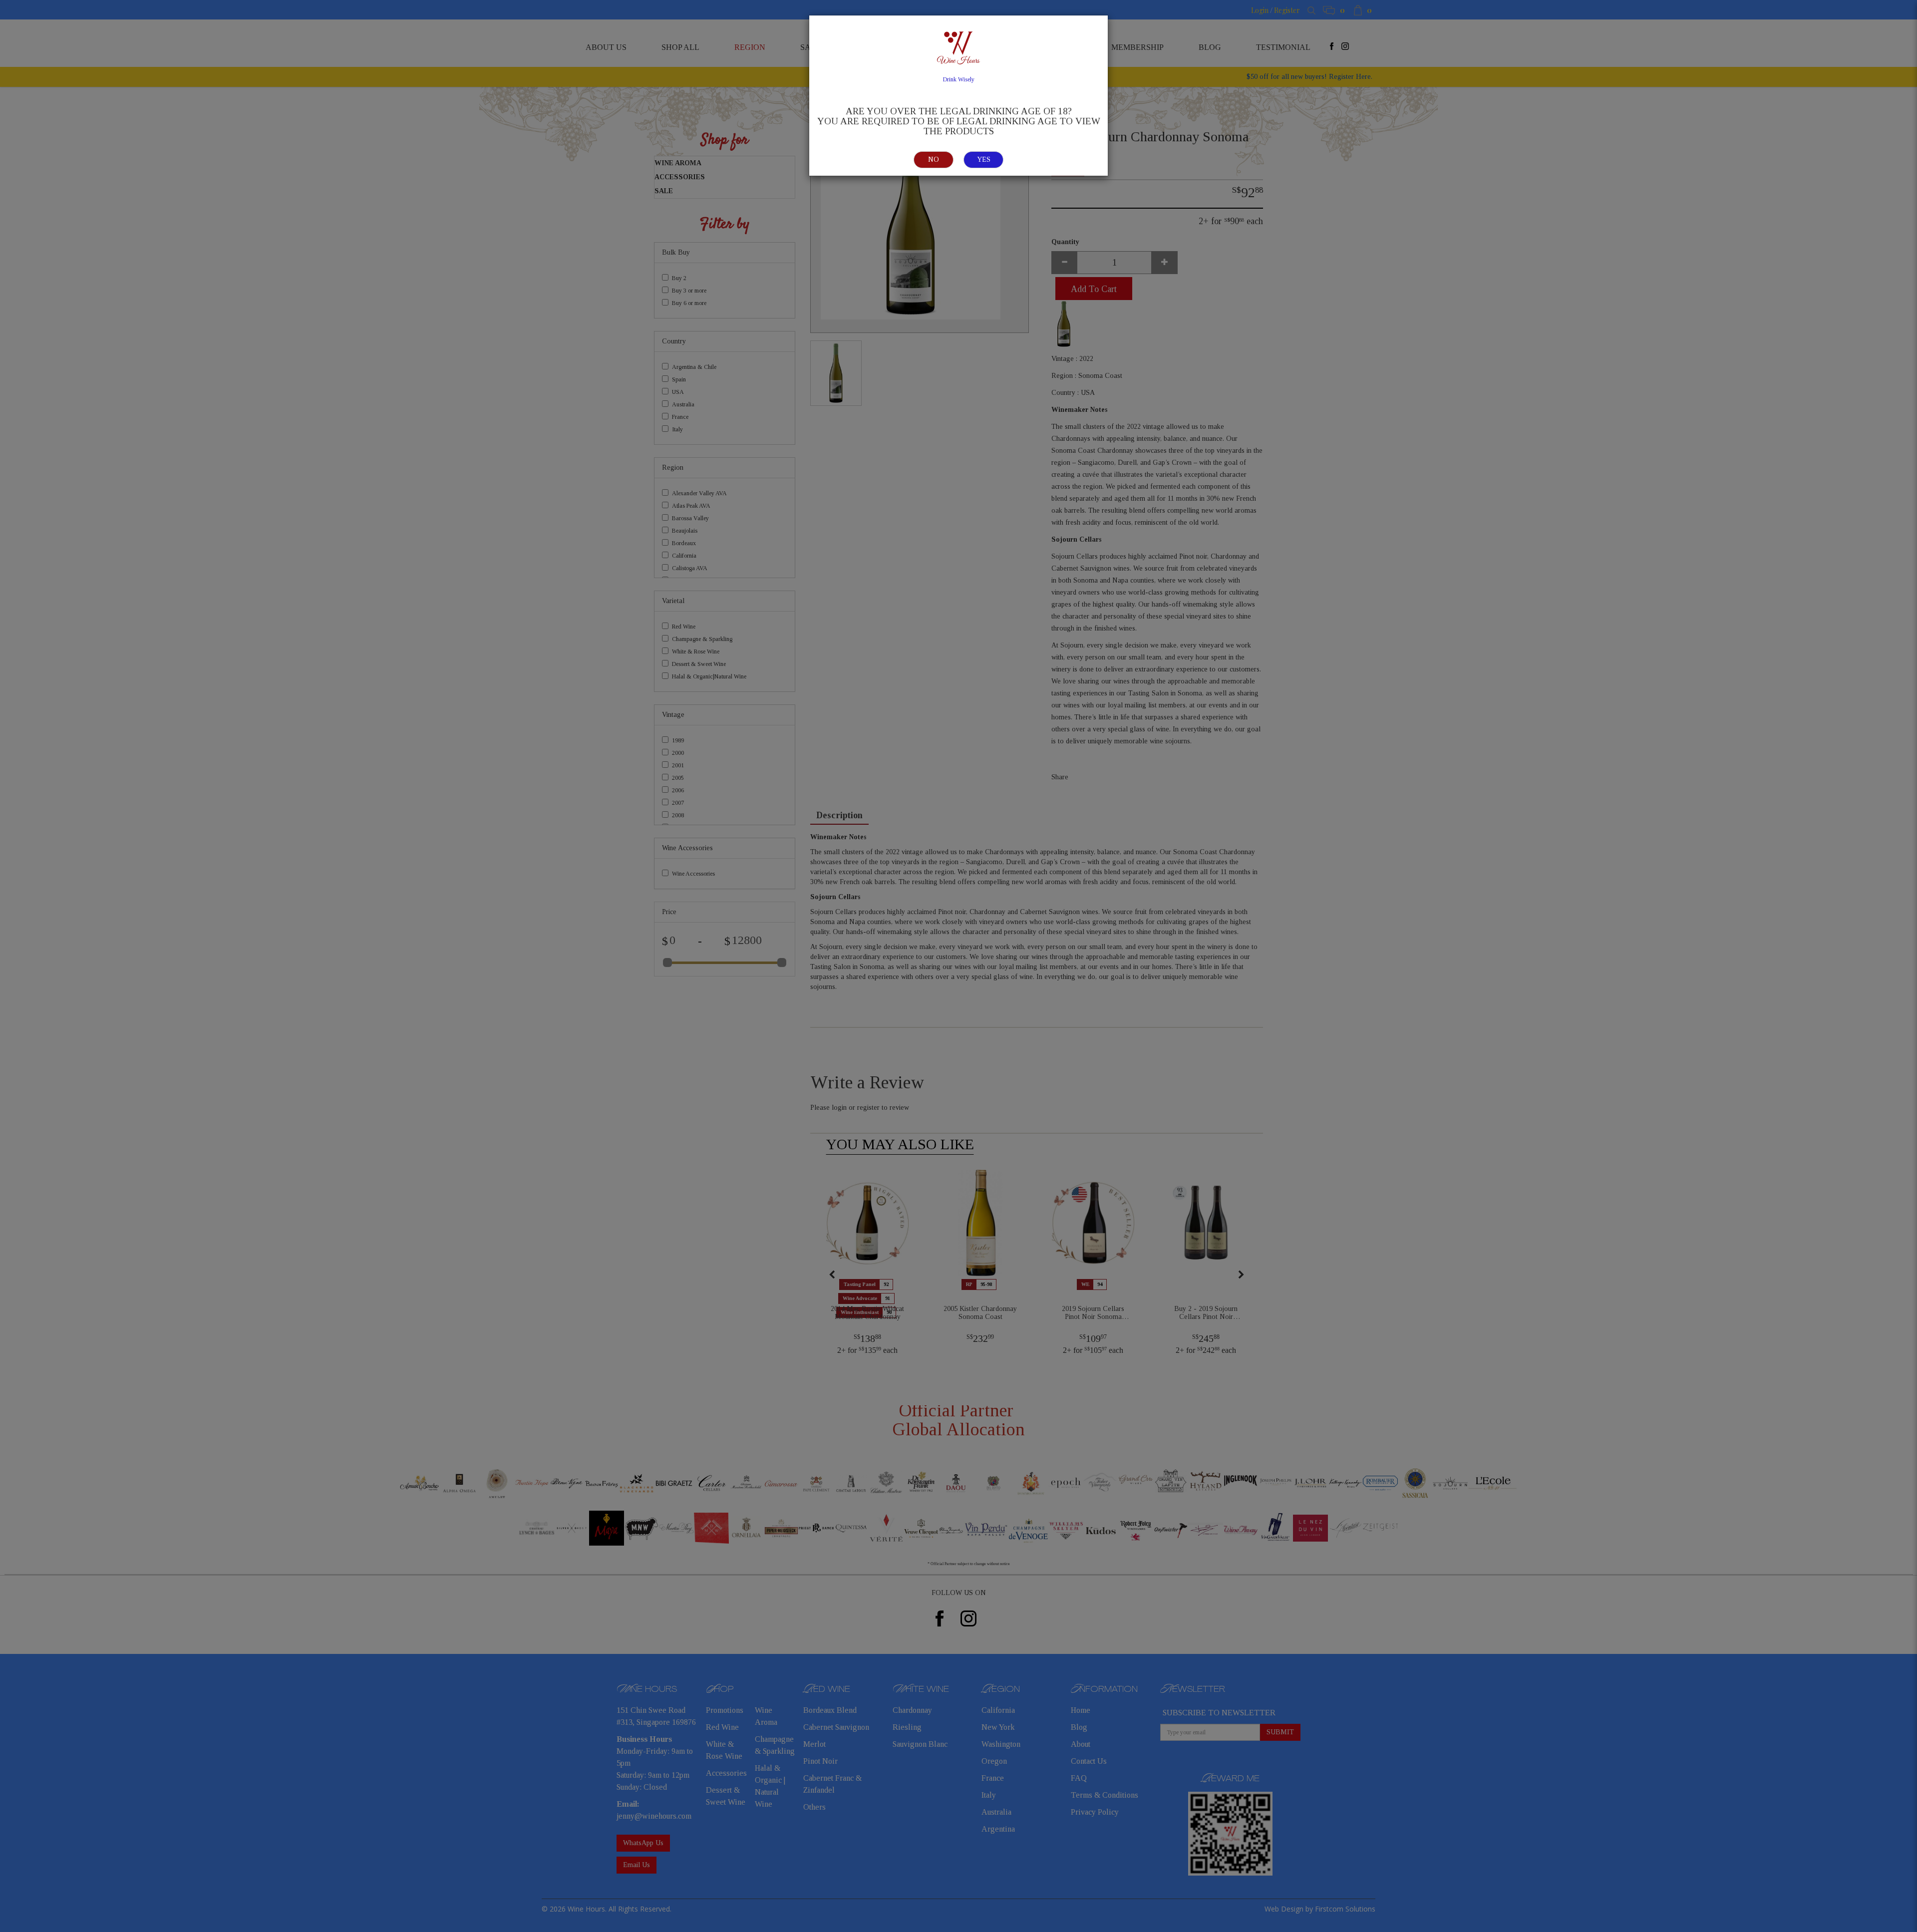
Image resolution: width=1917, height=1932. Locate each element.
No (934, 160)
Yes (984, 160)
